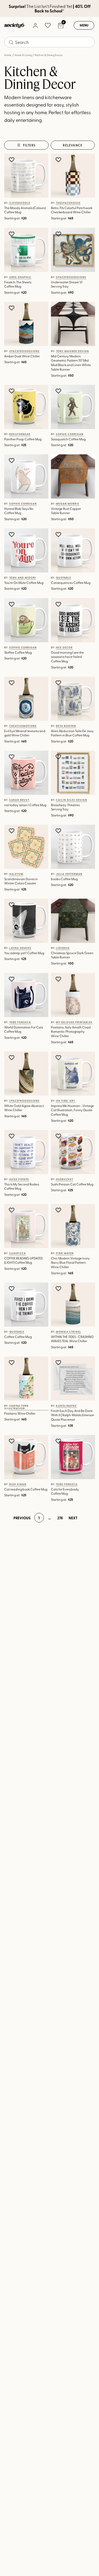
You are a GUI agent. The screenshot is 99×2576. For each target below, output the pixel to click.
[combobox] (49, 42)
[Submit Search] (11, 42)
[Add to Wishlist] (12, 160)
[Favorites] (48, 25)
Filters (29, 145)
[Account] (35, 25)
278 (60, 1518)
